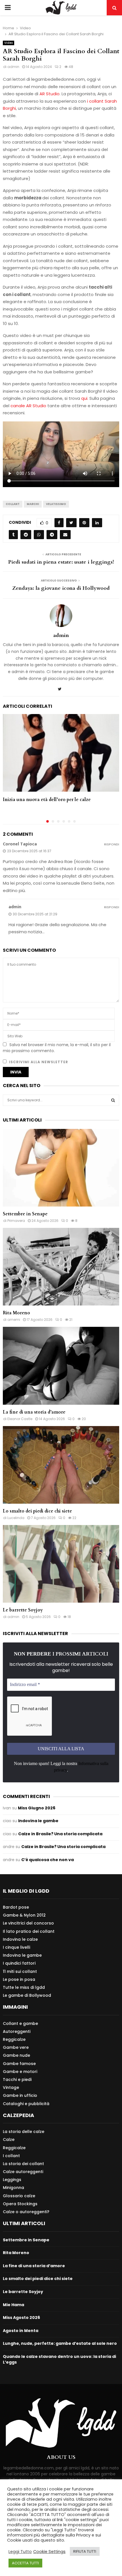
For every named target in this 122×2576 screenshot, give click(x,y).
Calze (9, 2140)
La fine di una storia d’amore (34, 1412)
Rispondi (112, 844)
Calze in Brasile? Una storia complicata (60, 1834)
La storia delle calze (24, 2132)
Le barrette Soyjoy (23, 1610)
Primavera (16, 1221)
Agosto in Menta (21, 2331)
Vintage (11, 2087)
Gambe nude (16, 2055)
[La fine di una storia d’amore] (61, 1366)
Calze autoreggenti (23, 2172)
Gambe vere (16, 2047)
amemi (14, 1320)
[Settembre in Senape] (61, 1168)
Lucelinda (16, 1518)
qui (84, 398)
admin (13, 67)
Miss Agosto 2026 (21, 2318)
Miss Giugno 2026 (37, 1808)
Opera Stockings (20, 2204)
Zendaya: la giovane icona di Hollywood (61, 588)
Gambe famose (19, 2064)
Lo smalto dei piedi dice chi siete (37, 1511)
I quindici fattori (19, 1963)
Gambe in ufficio (20, 2095)
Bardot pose (16, 1907)
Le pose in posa (19, 1979)
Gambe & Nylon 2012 (24, 1915)
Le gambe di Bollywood (27, 1995)
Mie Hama (13, 2305)
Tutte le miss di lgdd (24, 1987)
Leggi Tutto (20, 2552)
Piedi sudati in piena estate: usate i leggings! (61, 562)
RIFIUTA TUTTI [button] (85, 2551)
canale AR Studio (28, 406)
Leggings (12, 2180)
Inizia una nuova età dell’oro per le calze (47, 800)
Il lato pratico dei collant (29, 1931)
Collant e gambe (20, 2024)
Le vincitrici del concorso (28, 1923)
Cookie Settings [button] (49, 2552)
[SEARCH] (113, 1100)
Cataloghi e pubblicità (26, 2104)
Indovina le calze (20, 1939)
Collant (13, 504)
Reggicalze (14, 2039)
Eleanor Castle (20, 1419)
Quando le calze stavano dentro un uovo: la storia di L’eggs (59, 2359)
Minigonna (13, 2188)
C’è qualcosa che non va (48, 1860)
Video (9, 43)
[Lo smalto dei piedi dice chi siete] (61, 1465)
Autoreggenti (17, 2031)
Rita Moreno (16, 1313)
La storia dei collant (23, 2164)
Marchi (33, 504)
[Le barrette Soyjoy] (61, 1564)
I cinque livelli (16, 1947)
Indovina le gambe (38, 1821)
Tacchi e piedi (17, 2080)
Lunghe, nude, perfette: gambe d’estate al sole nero (60, 2343)
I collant (11, 2156)
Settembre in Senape (25, 1214)
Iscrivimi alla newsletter (38, 1062)
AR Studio (50, 94)
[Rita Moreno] (61, 1267)
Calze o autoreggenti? (26, 2212)
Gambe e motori (20, 2072)
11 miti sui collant (20, 1971)
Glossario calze (19, 2196)
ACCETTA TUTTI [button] (25, 2563)
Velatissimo (56, 504)
